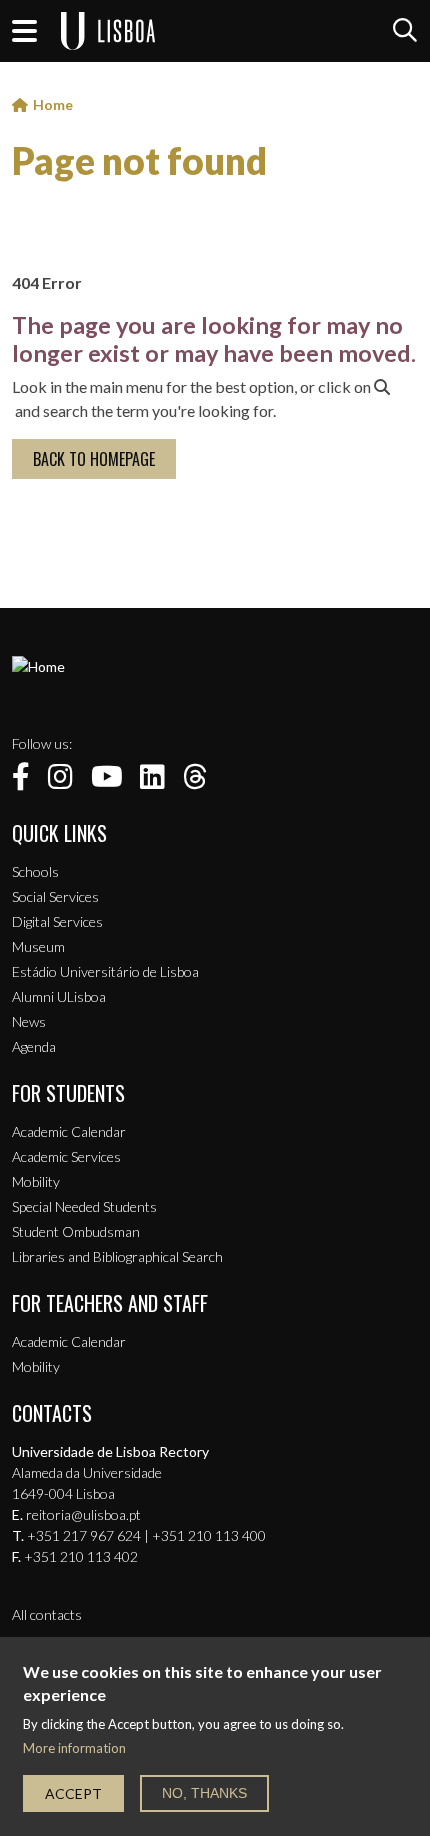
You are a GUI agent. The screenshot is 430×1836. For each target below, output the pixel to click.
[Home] (38, 666)
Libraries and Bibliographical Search (117, 1256)
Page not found (139, 161)
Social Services (55, 896)
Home (53, 104)
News (29, 1021)
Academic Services (66, 1156)
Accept (73, 1793)
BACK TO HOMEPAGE (94, 459)
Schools (35, 871)
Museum (38, 946)
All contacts (47, 1614)
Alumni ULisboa (59, 996)
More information (74, 1748)
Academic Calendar (69, 1131)
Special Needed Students (84, 1206)
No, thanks (204, 1793)
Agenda (34, 1046)
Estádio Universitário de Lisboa (105, 971)
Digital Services (57, 921)
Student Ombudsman (76, 1231)
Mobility (36, 1181)
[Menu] (24, 31)
